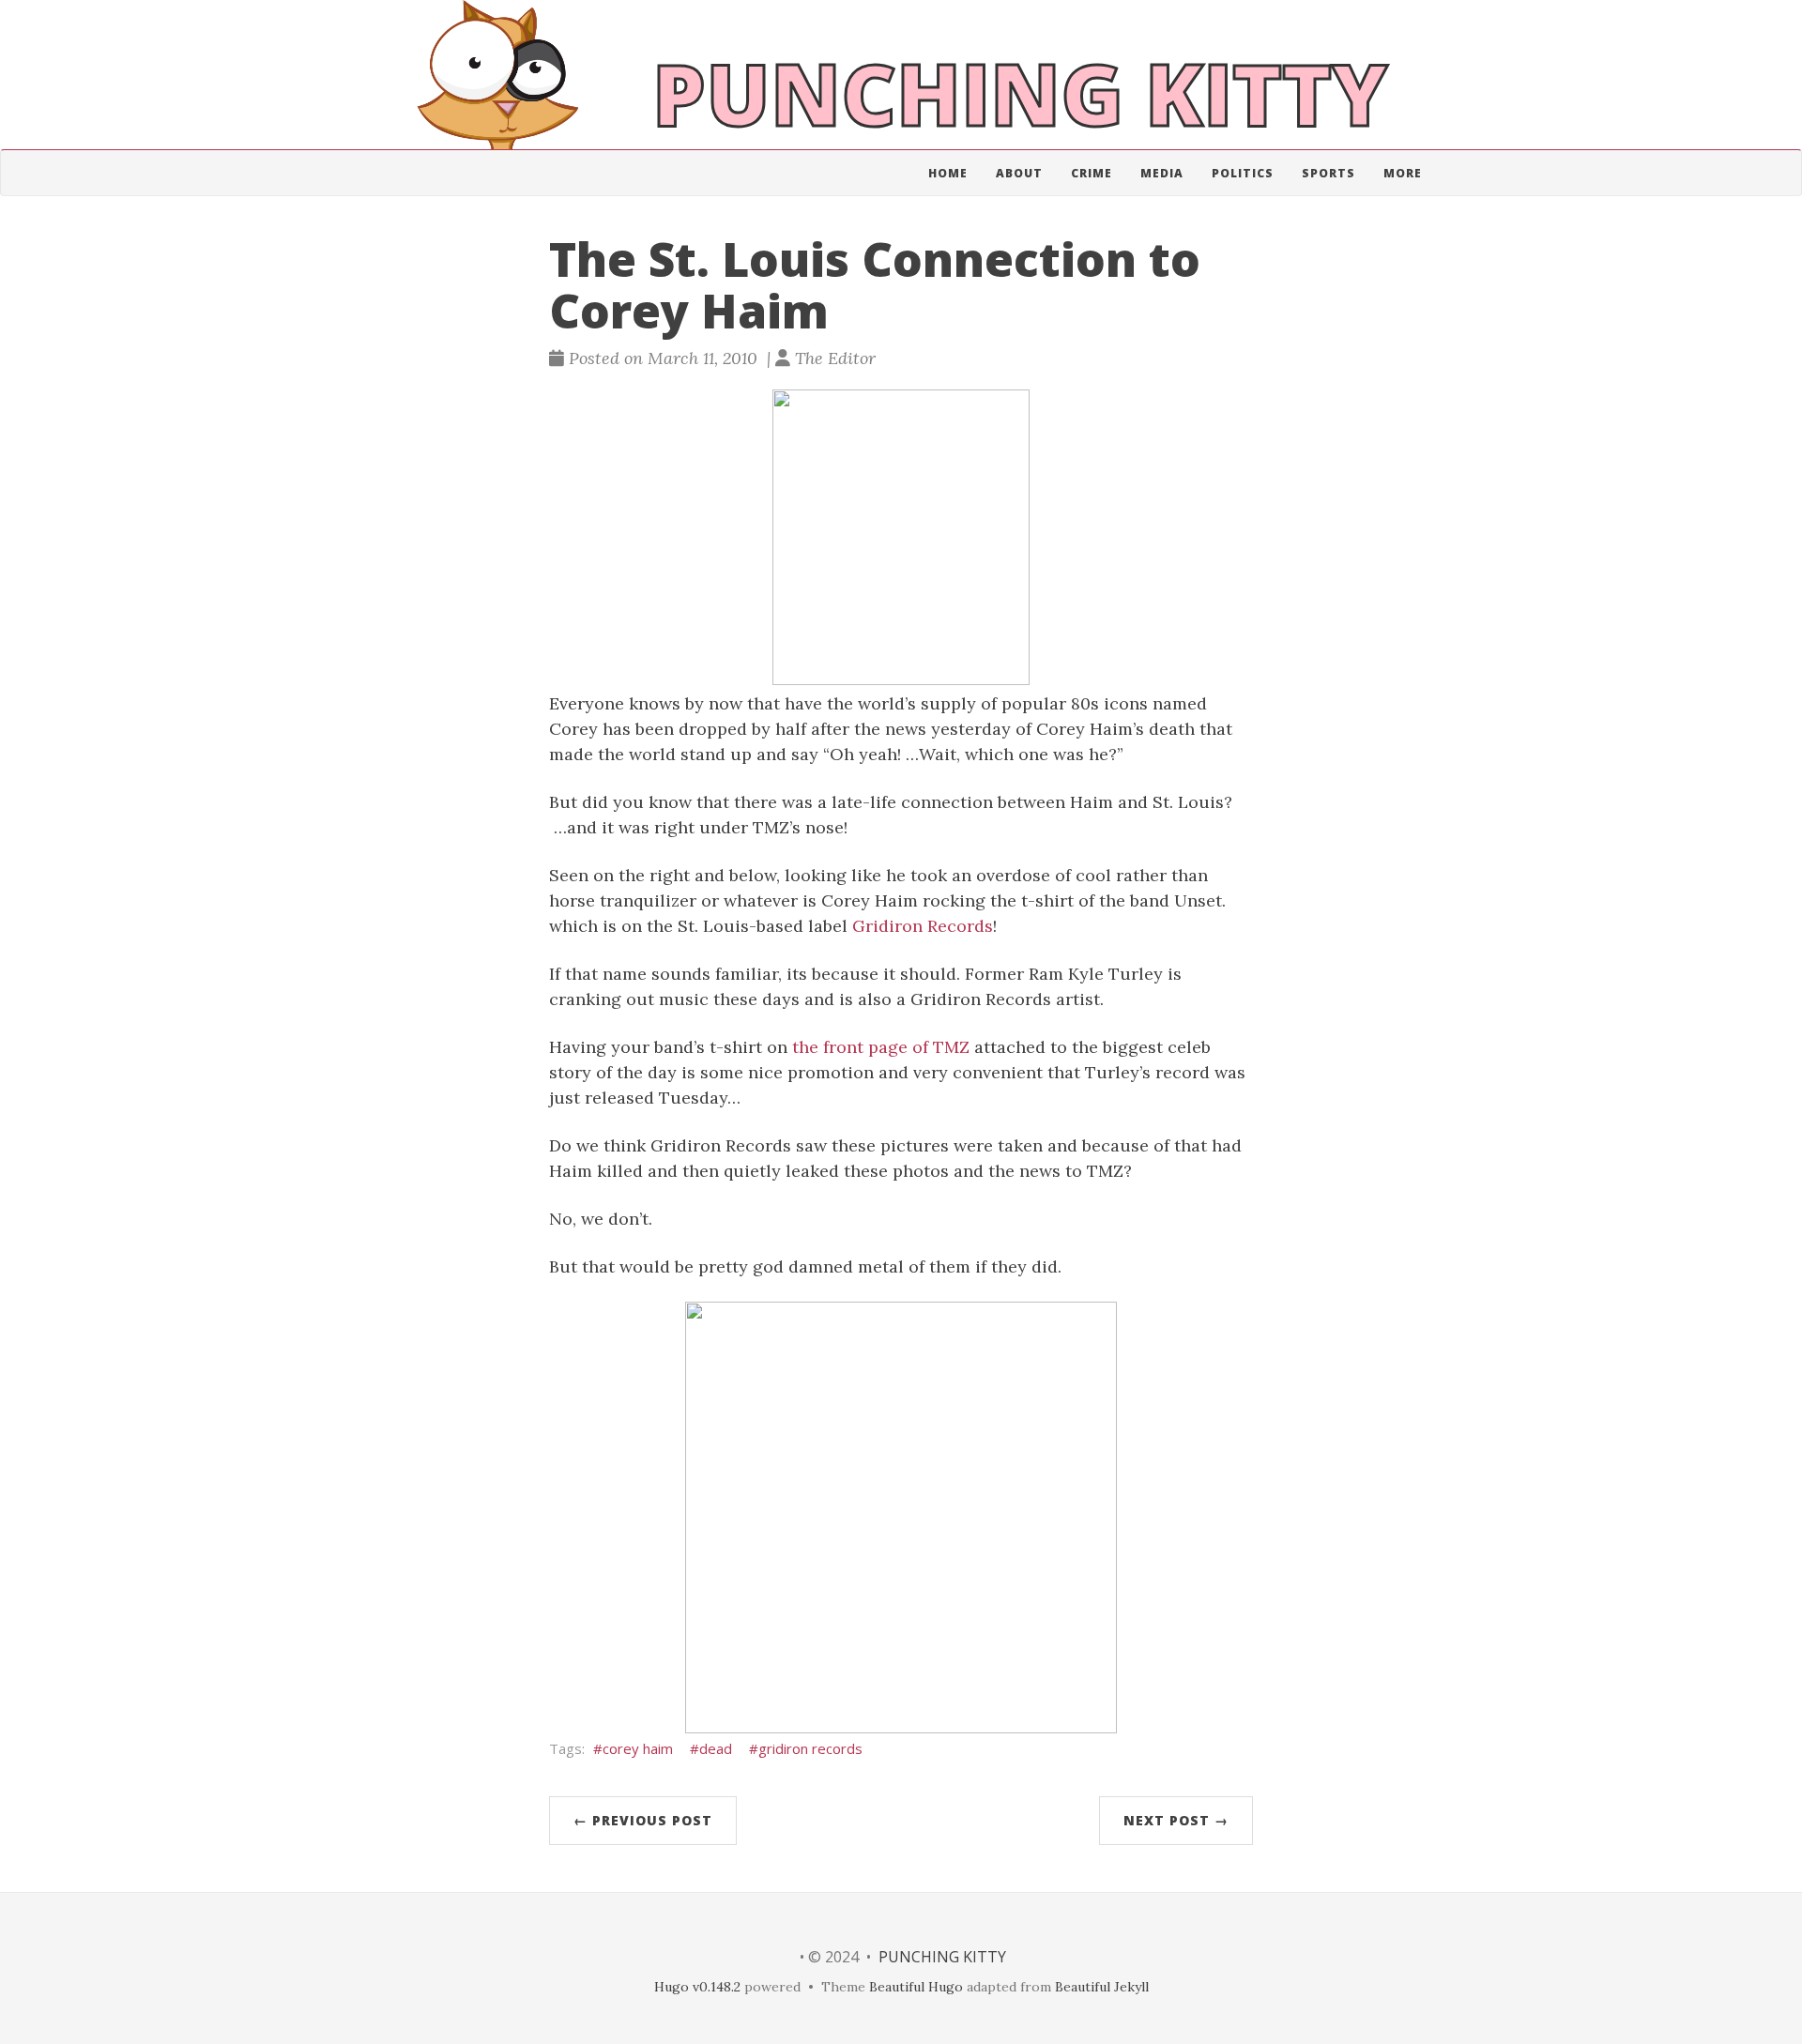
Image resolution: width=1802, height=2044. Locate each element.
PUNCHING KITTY (942, 1957)
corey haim (638, 1748)
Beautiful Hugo (916, 1987)
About (1019, 173)
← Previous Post (643, 1820)
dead (716, 1748)
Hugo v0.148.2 (697, 1987)
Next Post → (1176, 1820)
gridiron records (810, 1748)
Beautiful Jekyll (1102, 1987)
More (1403, 173)
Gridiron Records (923, 926)
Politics (1243, 173)
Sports (1329, 173)
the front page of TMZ (881, 1047)
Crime (1092, 173)
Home (948, 173)
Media (1162, 173)
